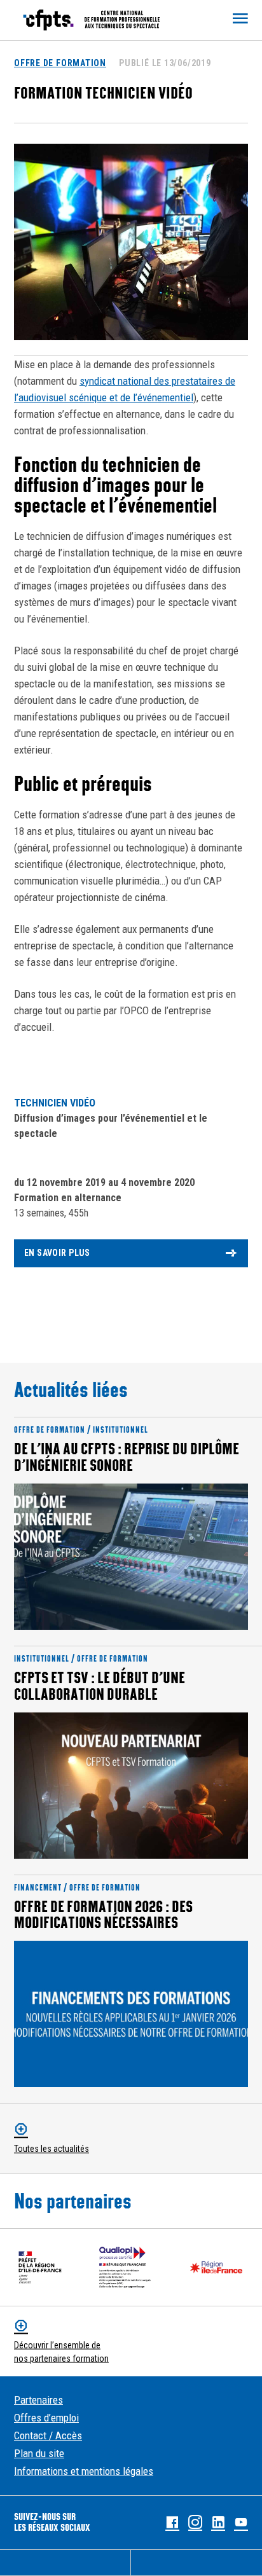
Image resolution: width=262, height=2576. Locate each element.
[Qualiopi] (125, 2267)
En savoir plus (57, 1253)
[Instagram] (195, 2523)
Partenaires (38, 2400)
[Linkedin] (218, 2523)
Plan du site (39, 2453)
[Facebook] (172, 2523)
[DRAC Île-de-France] (40, 2267)
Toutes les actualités (52, 2149)
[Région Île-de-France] (216, 2267)
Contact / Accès (48, 2435)
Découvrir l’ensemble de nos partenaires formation (61, 2352)
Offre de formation (60, 63)
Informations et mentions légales (84, 2471)
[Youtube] (241, 2523)
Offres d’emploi (46, 2418)
